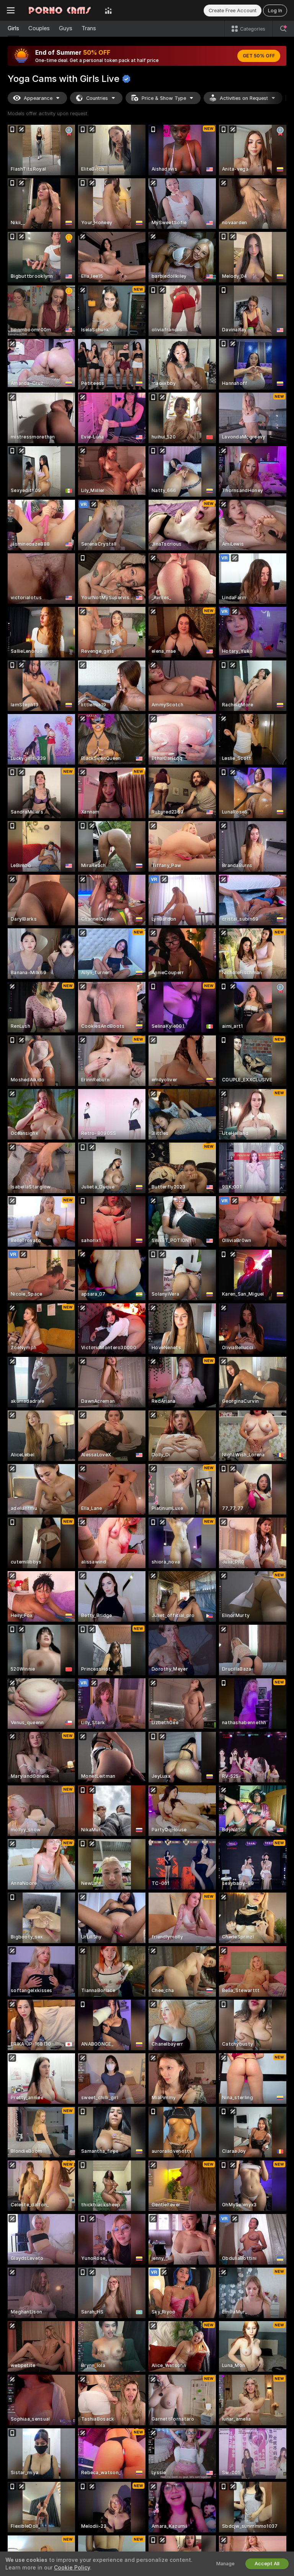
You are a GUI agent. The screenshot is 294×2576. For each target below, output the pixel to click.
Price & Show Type (164, 98)
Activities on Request (244, 98)
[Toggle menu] (11, 10)
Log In (275, 11)
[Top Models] (108, 10)
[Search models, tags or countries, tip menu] (283, 29)
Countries (97, 98)
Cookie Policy (72, 2568)
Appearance (38, 98)
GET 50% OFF (259, 56)
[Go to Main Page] (60, 10)
